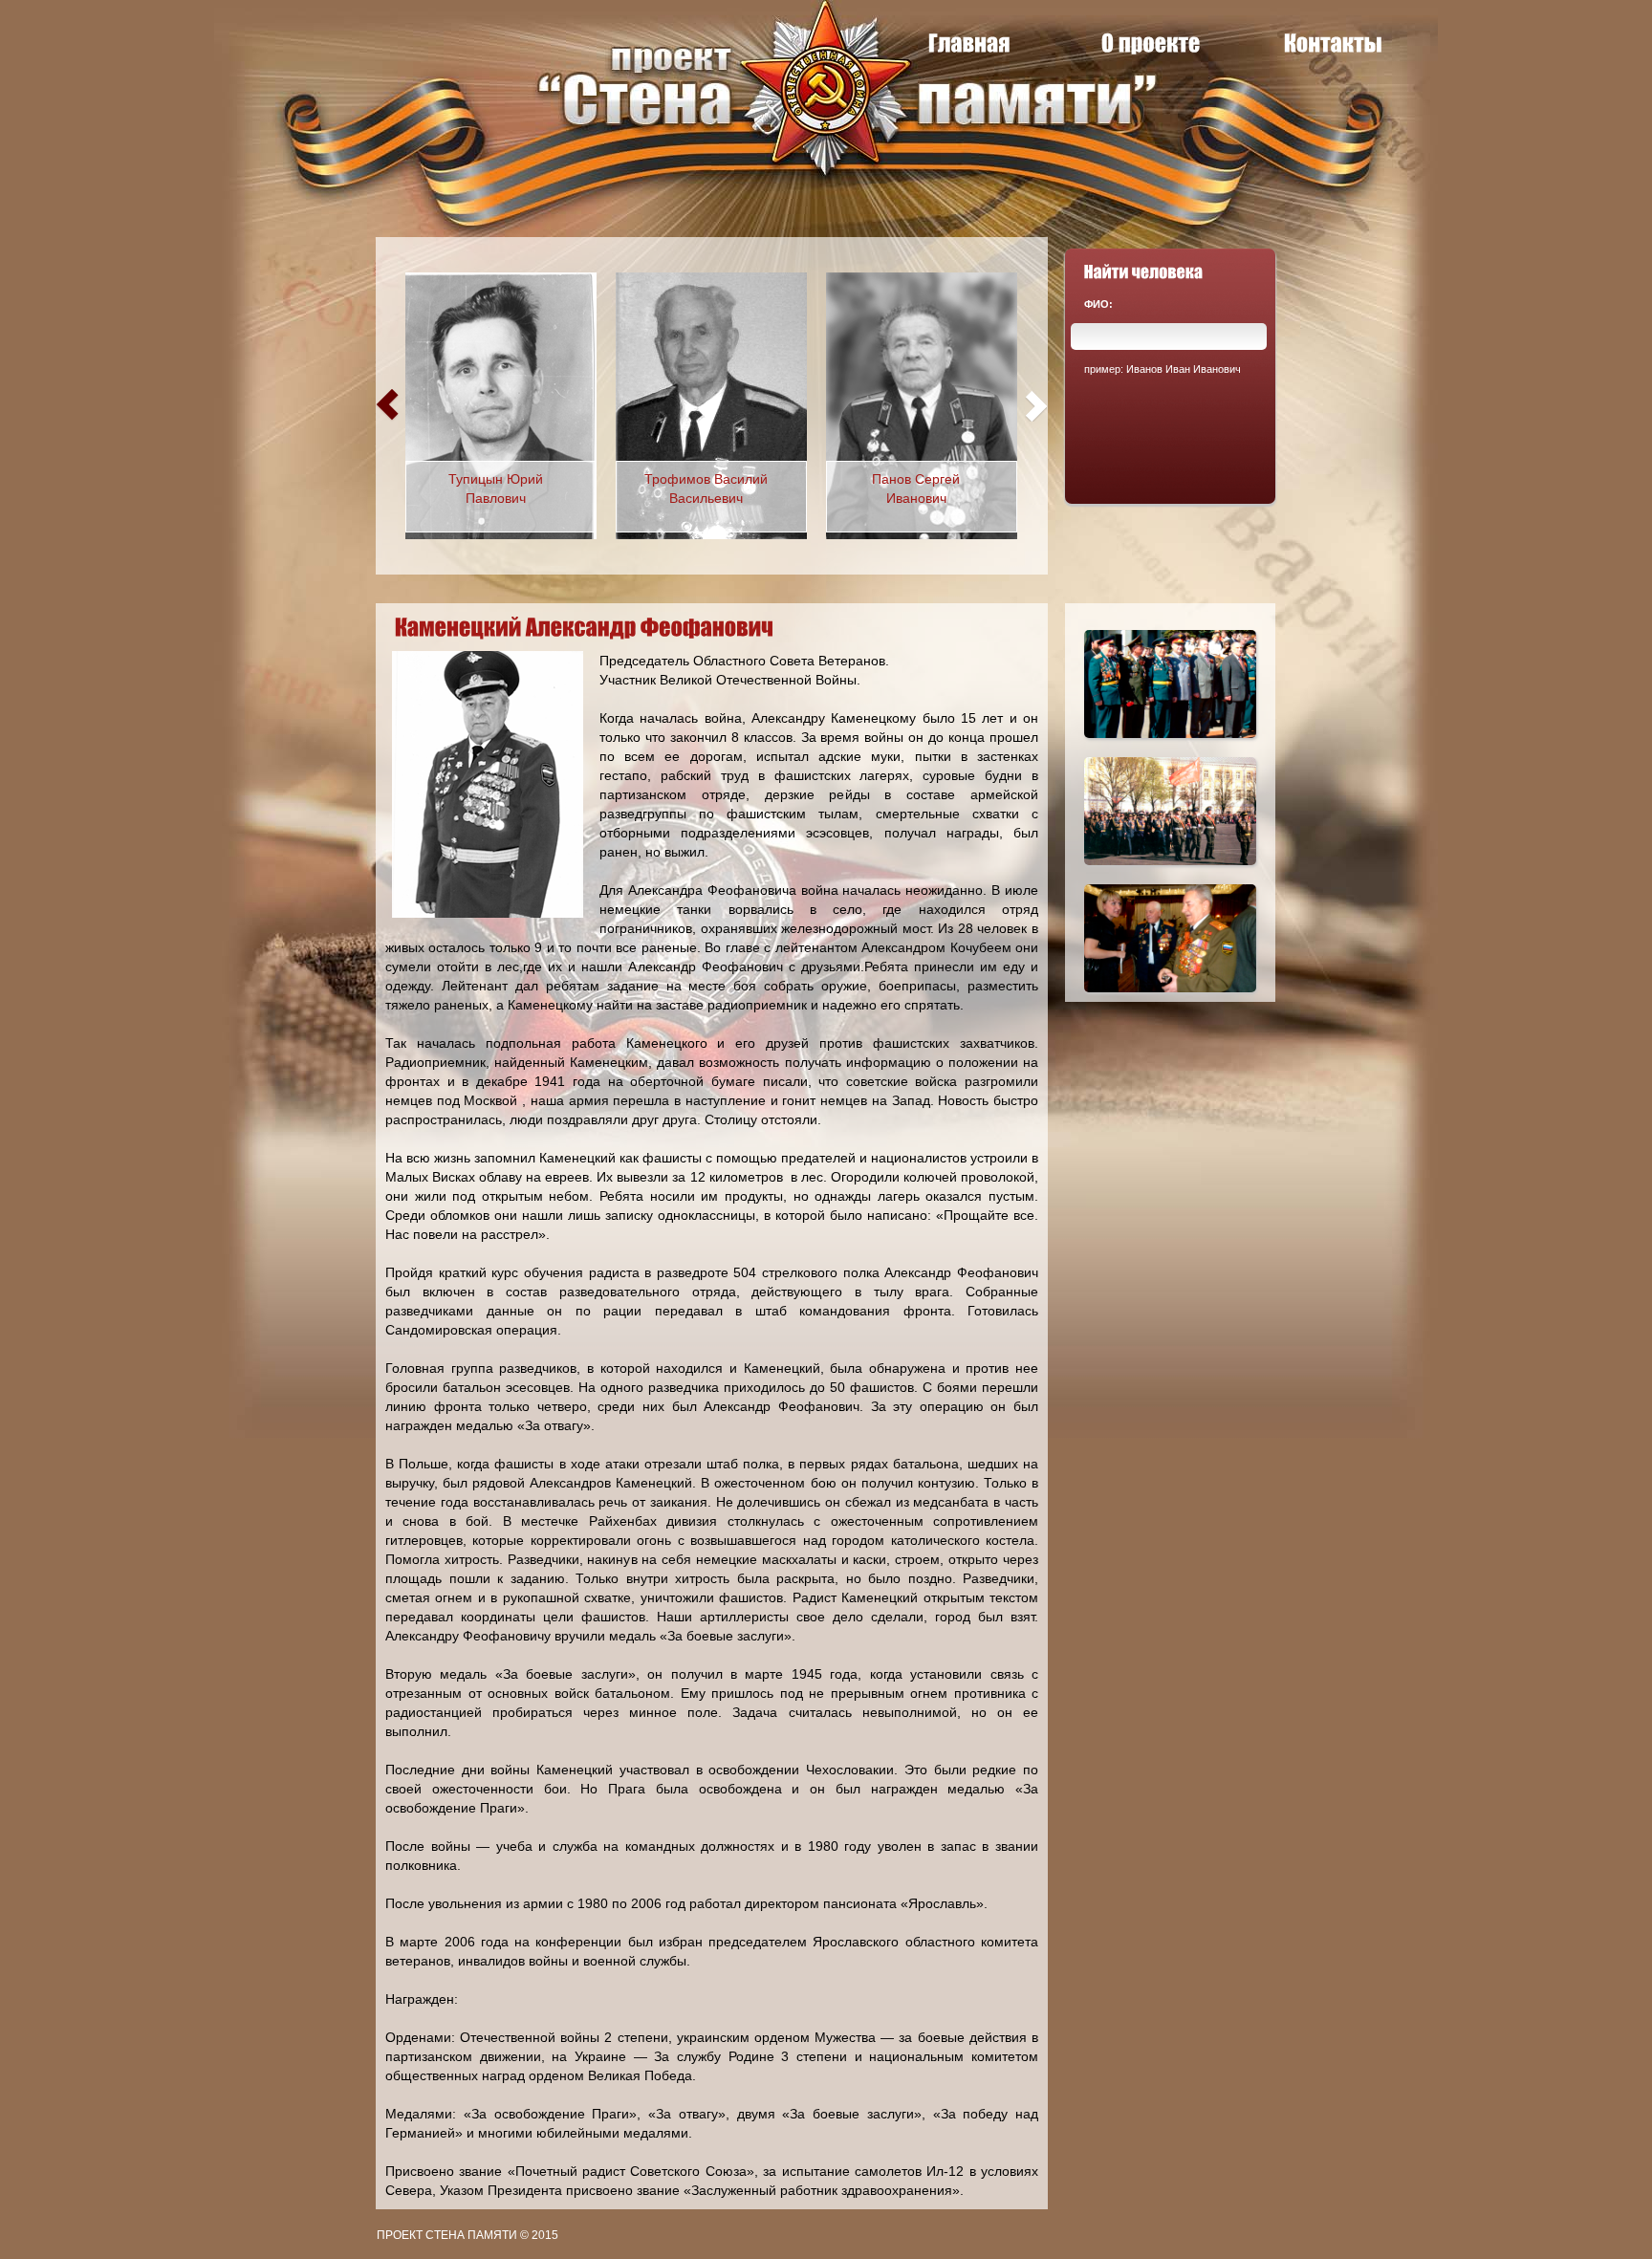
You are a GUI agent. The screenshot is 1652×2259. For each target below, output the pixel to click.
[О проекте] (1151, 43)
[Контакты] (1333, 43)
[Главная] (969, 43)
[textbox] (1169, 337)
